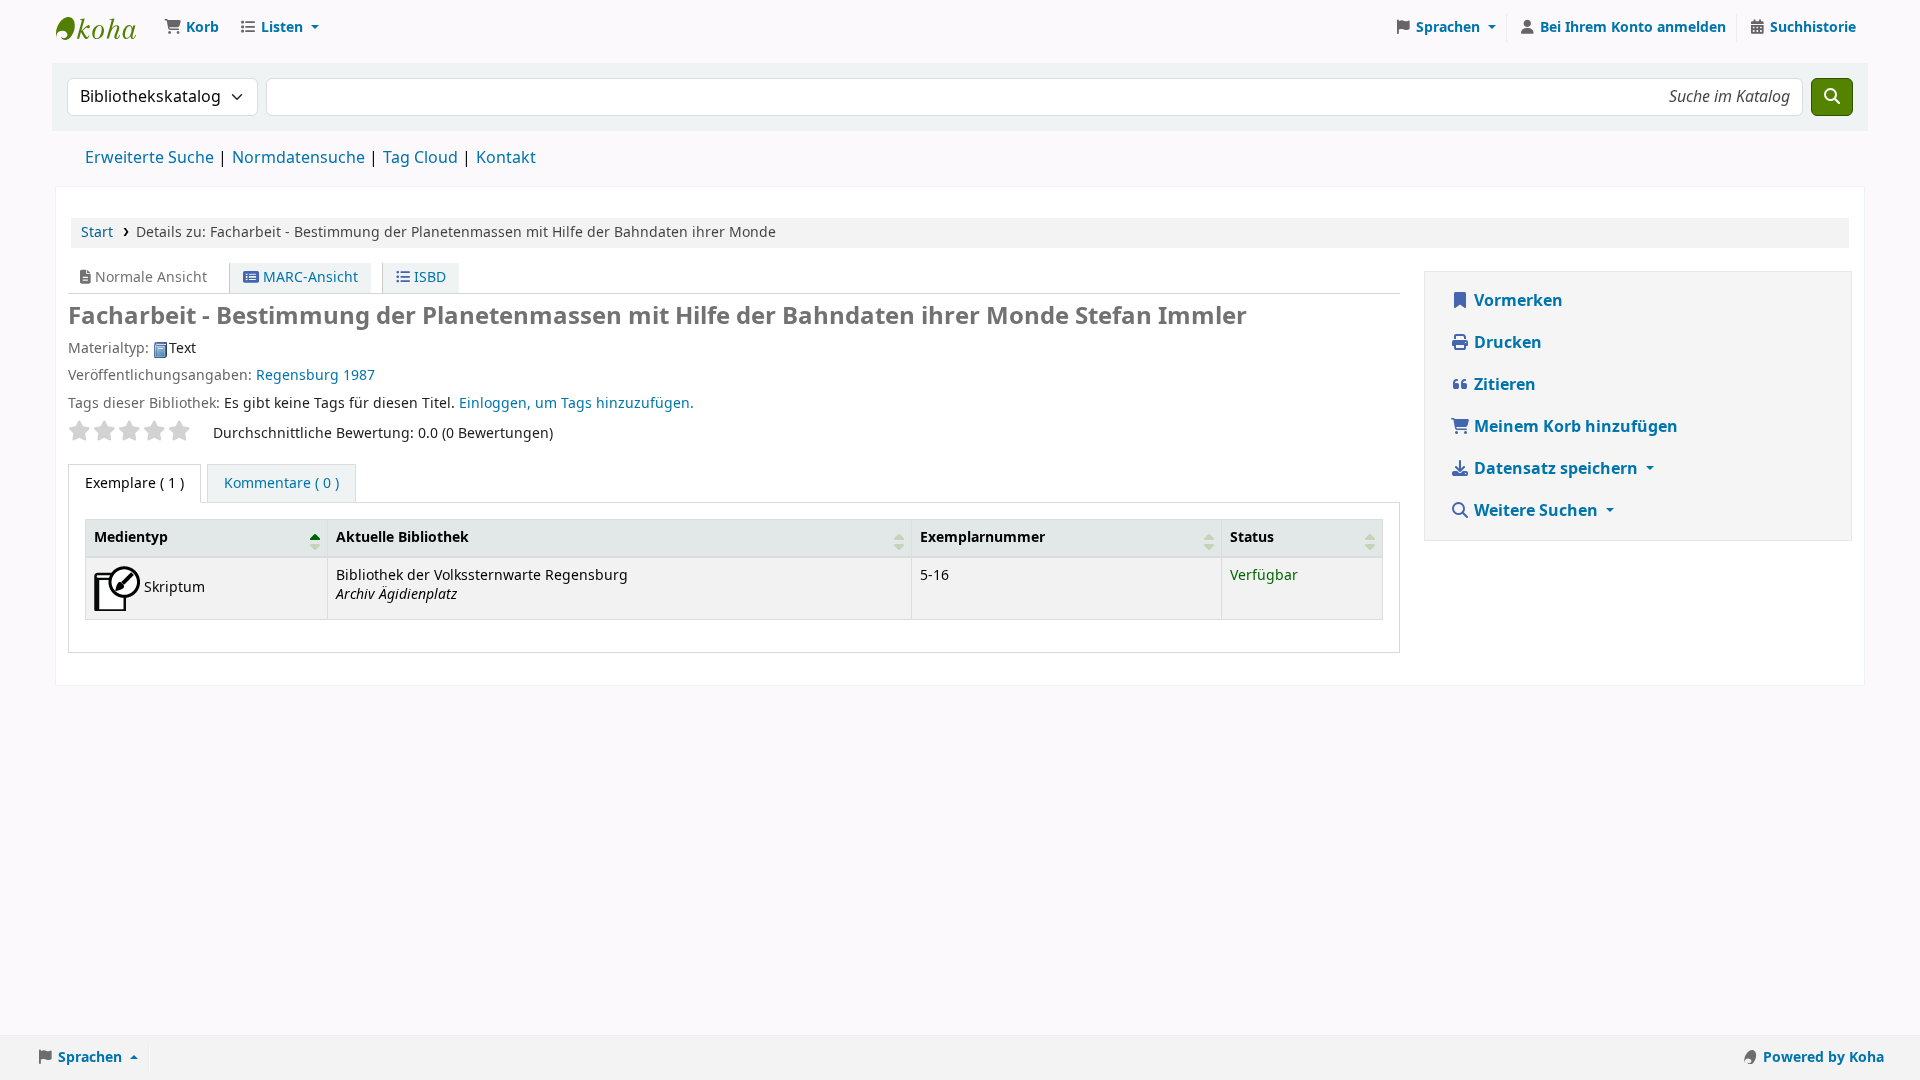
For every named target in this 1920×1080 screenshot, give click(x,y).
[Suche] (1832, 97)
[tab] (281, 484)
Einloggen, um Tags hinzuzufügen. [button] (576, 403)
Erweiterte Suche (149, 158)
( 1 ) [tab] (134, 483)
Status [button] (1252, 537)
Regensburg (297, 375)
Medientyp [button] (131, 537)
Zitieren (1503, 385)
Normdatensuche (298, 158)
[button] (191, 28)
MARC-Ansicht (308, 277)
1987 (359, 375)
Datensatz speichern (1556, 469)
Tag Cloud (420, 158)
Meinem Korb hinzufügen (1574, 427)
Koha (106, 28)
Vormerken (1516, 301)
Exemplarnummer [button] (982, 537)
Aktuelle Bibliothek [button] (402, 537)
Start (97, 232)
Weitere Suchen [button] (1536, 511)
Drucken (1506, 343)
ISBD (428, 277)
